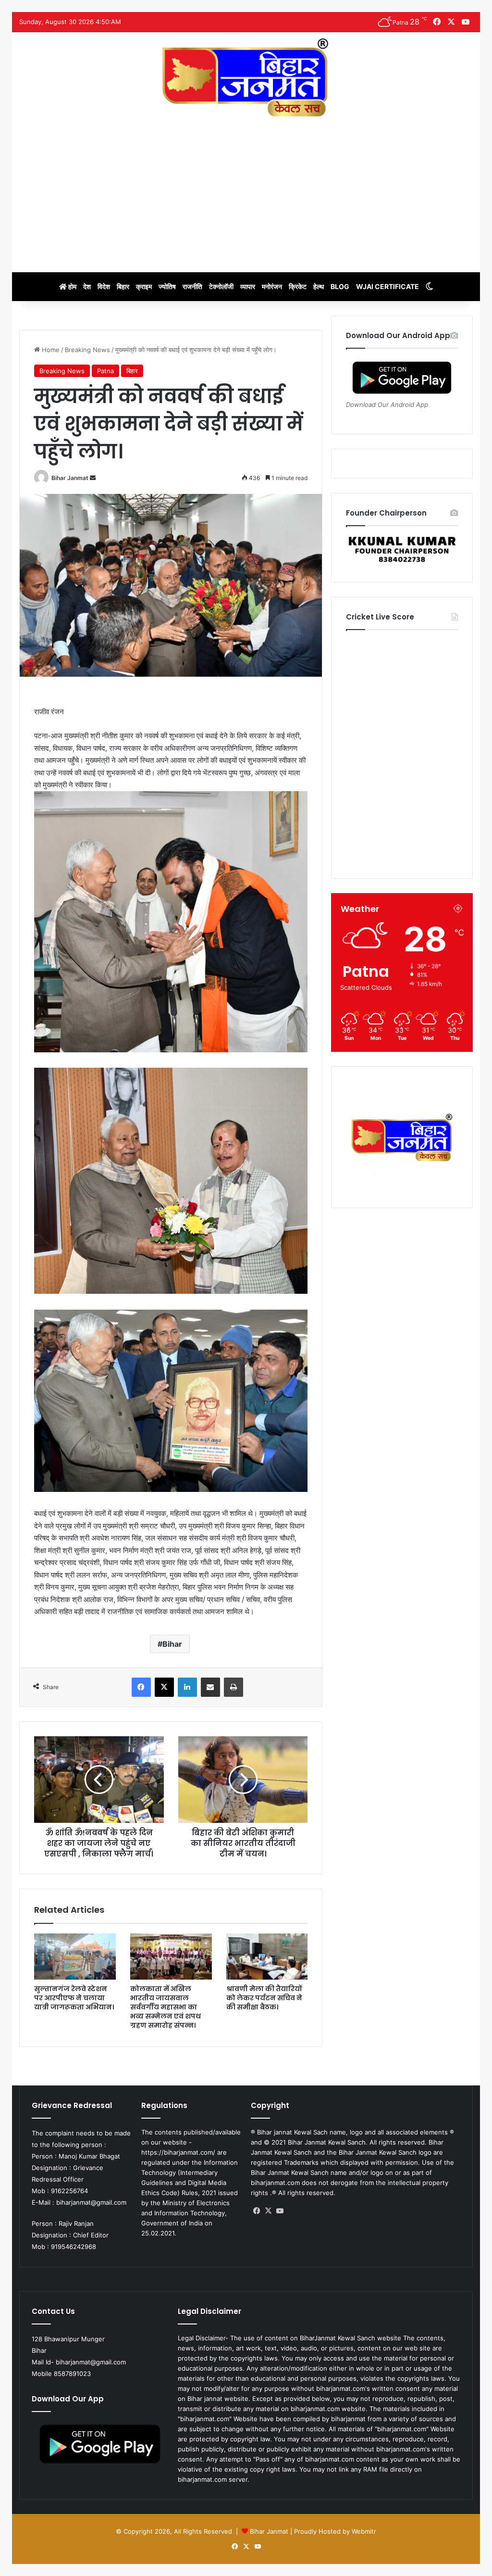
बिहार (123, 286)
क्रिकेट (298, 286)
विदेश (104, 286)
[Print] (234, 1687)
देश (87, 286)
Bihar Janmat (70, 478)
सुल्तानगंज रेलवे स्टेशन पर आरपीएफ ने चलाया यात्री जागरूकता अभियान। (74, 1998)
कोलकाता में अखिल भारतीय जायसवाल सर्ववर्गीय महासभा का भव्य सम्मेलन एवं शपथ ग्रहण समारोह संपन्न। (166, 2007)
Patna (105, 371)
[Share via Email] (210, 1687)
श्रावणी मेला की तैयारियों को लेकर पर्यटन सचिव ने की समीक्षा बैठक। (264, 1998)
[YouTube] (280, 2211)
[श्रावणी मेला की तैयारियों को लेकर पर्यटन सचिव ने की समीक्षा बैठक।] (267, 1957)
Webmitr (364, 2531)
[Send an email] (93, 478)
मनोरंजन (272, 286)
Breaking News (87, 350)
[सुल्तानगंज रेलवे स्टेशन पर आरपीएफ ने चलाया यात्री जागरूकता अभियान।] (75, 1957)
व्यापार (248, 286)
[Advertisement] (246, 190)
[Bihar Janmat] (246, 77)
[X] (164, 1687)
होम (72, 286)
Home (50, 350)
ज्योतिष (167, 286)
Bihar (172, 1644)
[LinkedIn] (187, 1687)
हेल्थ (319, 286)
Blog (340, 286)
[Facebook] (141, 1687)
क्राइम (144, 286)
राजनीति (192, 286)
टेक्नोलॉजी (221, 286)
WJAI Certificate (387, 286)
